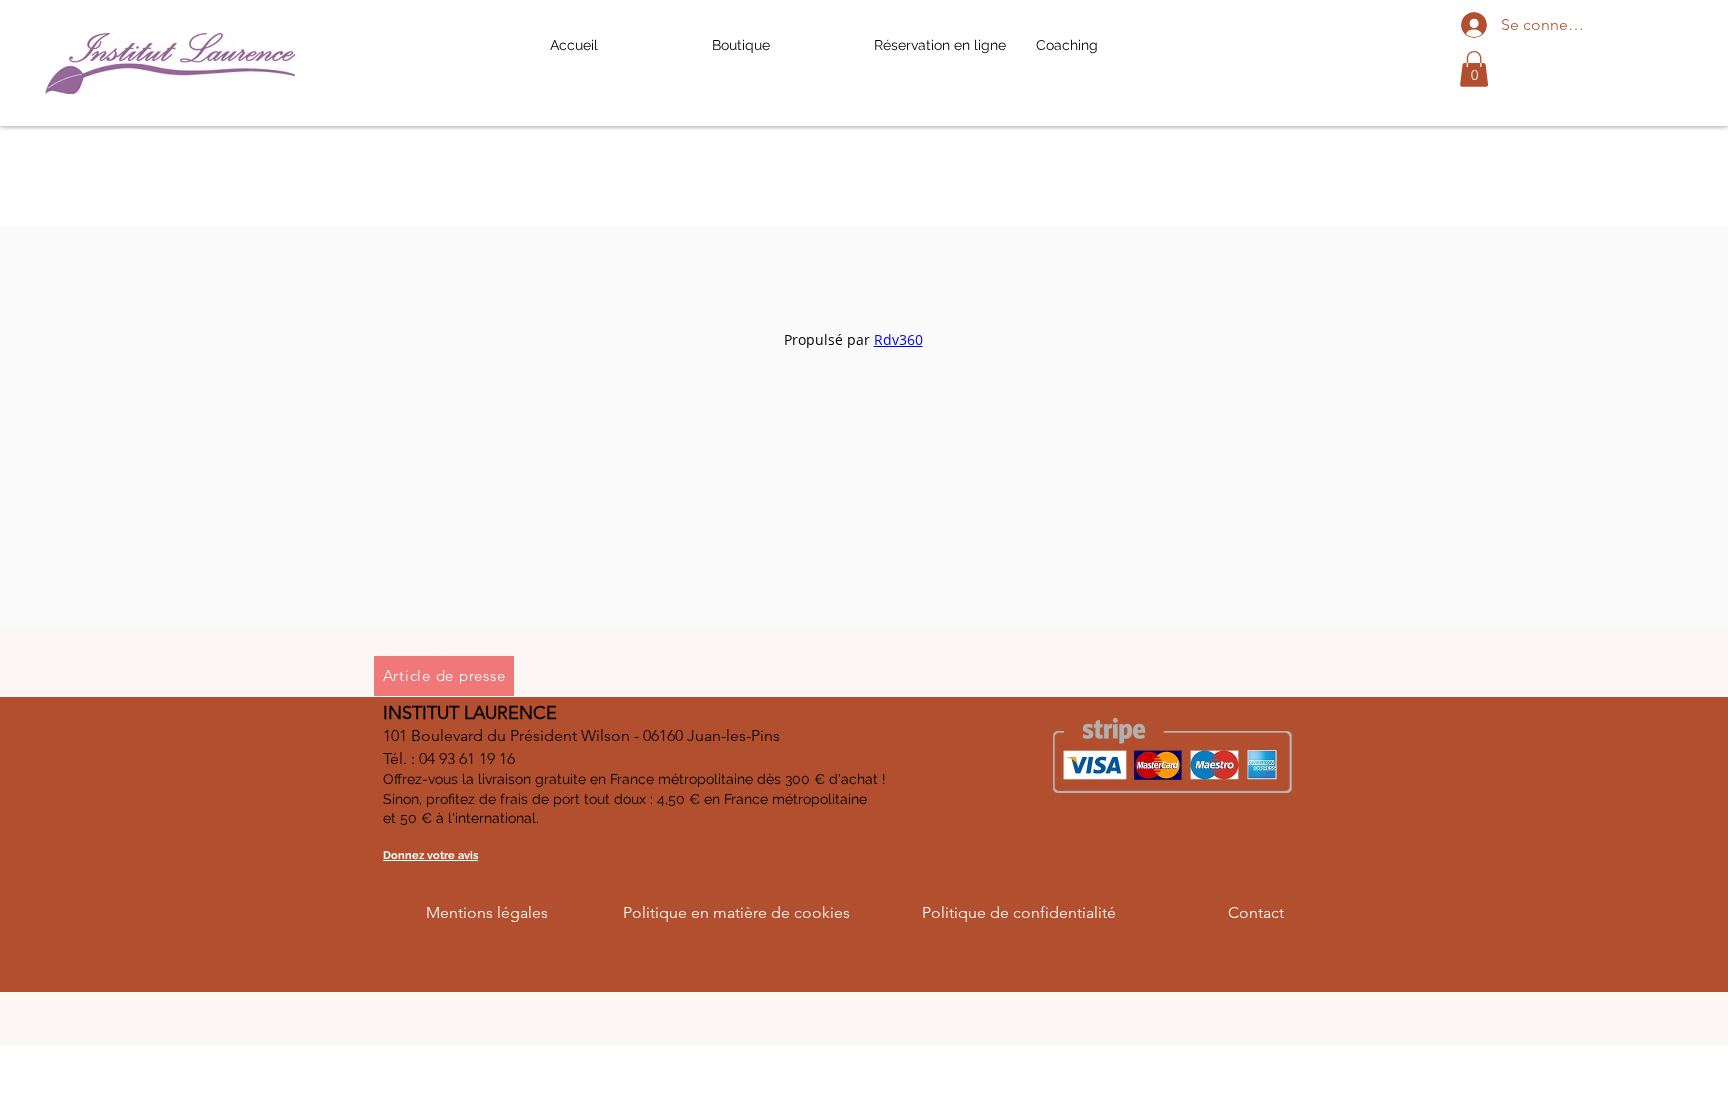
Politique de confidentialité (1019, 912)
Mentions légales (487, 912)
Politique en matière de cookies (736, 912)
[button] (1474, 69)
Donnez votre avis (430, 855)
